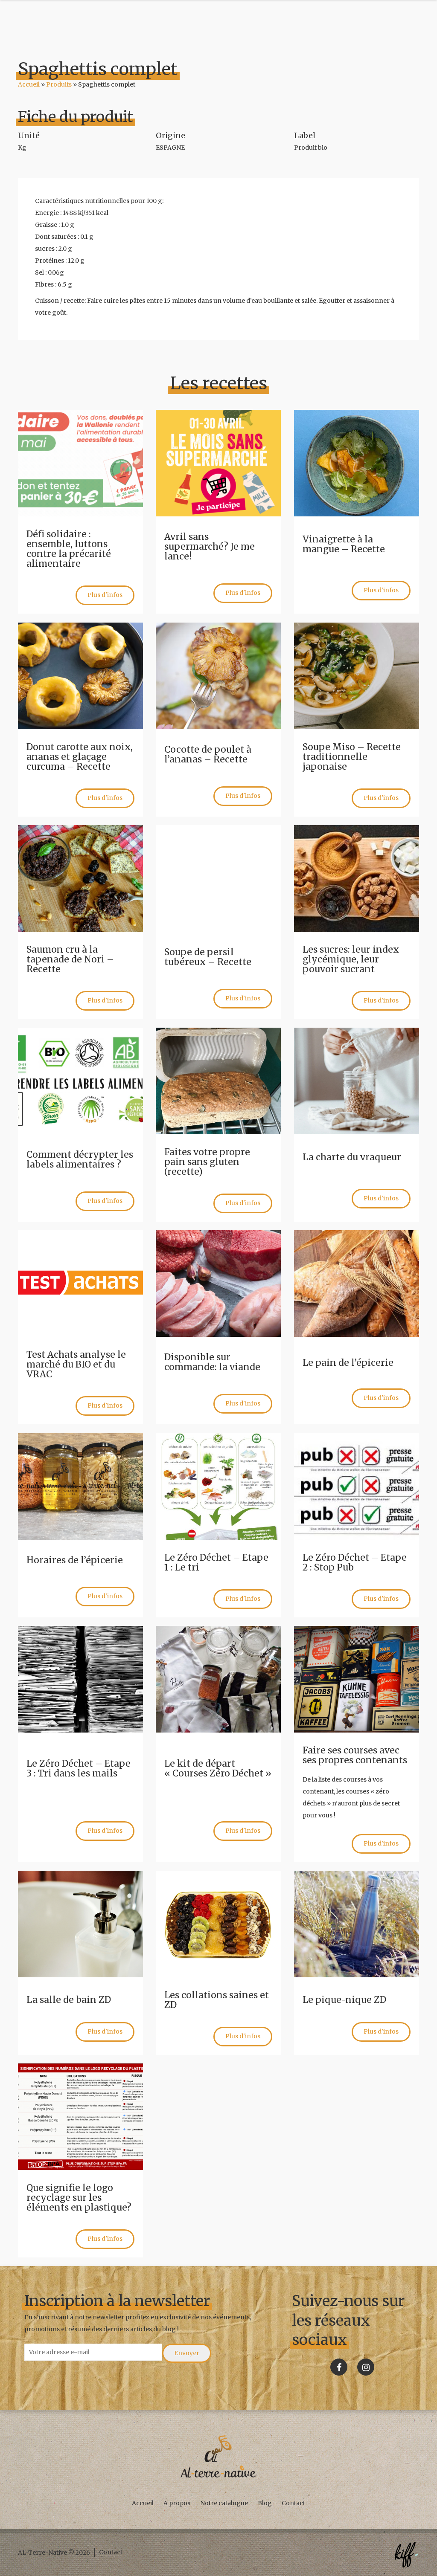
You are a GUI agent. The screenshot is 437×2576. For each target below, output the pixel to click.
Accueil (29, 84)
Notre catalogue (224, 2503)
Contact (293, 2503)
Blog (265, 2503)
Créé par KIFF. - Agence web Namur (406, 2555)
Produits (59, 84)
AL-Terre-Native (218, 2457)
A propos (177, 2503)
